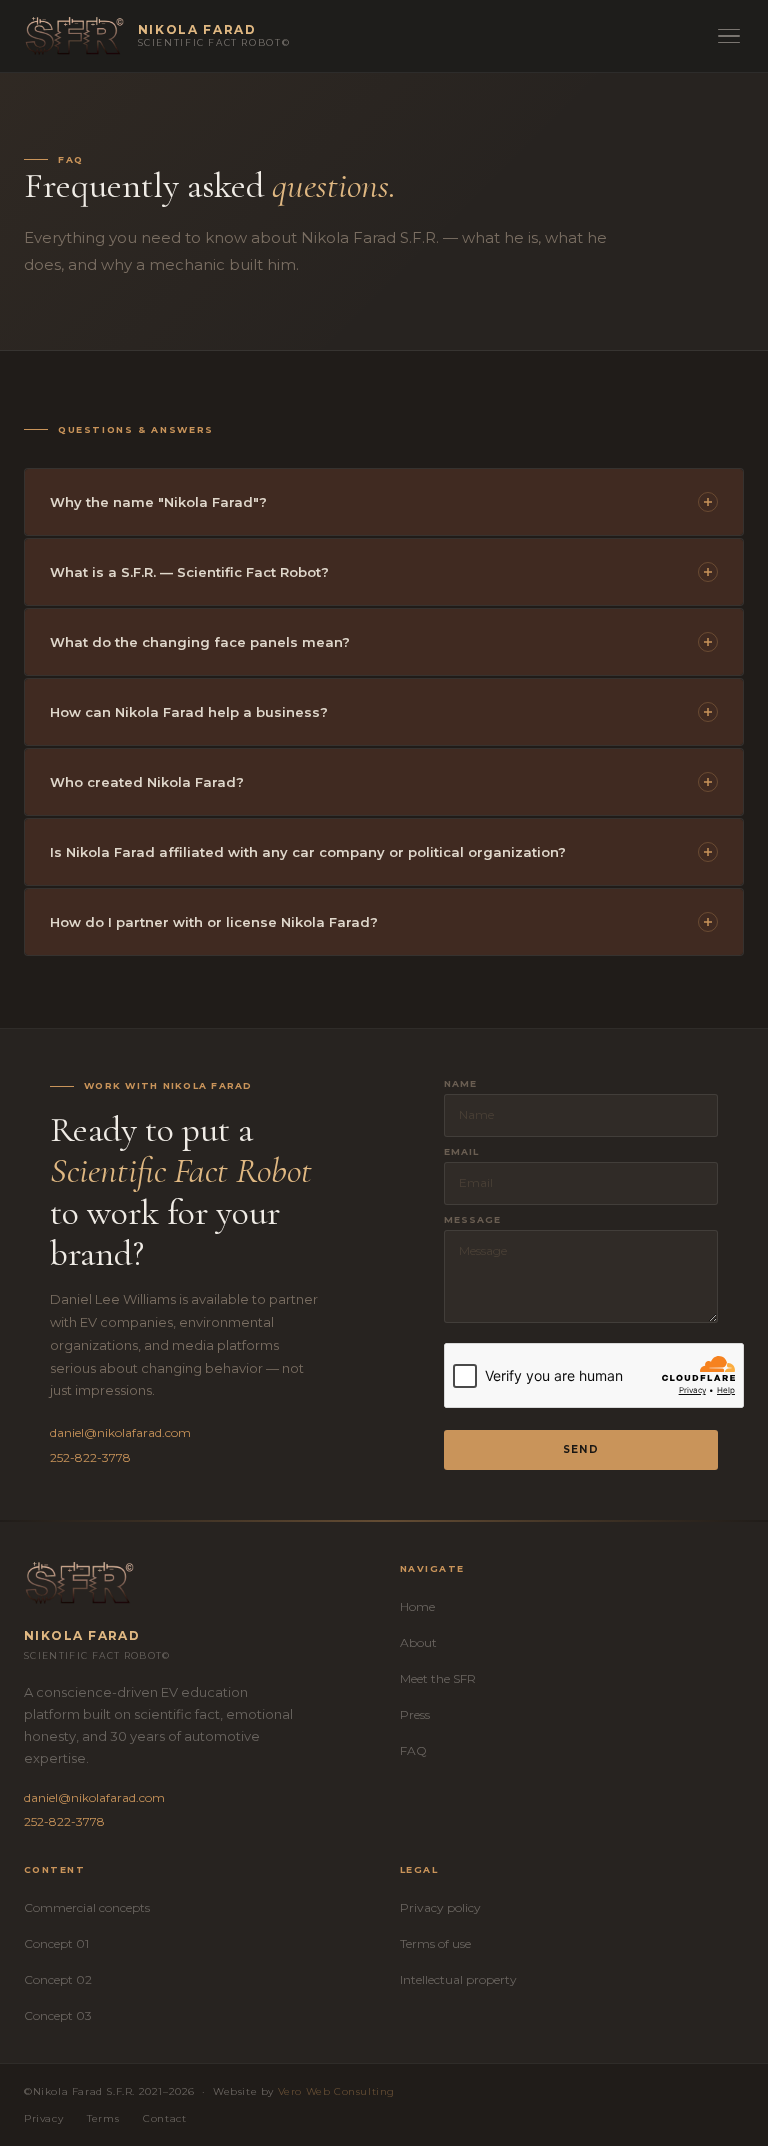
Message (473, 1219)
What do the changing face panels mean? (200, 642)
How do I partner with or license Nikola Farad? (214, 922)
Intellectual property (458, 1979)
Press (415, 1714)
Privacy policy (440, 1907)
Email (461, 1151)
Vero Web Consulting (336, 2091)
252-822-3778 (90, 1457)
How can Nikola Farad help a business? (189, 712)
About (418, 1642)
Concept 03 (58, 2015)
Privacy (43, 2118)
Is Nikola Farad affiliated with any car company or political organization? (308, 852)
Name (460, 1083)
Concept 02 (58, 1979)
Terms (103, 2118)
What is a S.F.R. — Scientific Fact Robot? (189, 572)
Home (417, 1606)
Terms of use (435, 1943)
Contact (164, 2118)
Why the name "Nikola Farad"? (158, 502)
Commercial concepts (87, 1907)
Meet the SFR (438, 1678)
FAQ (413, 1750)
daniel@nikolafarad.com (120, 1432)
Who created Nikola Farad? (147, 782)
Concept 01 (56, 1943)
